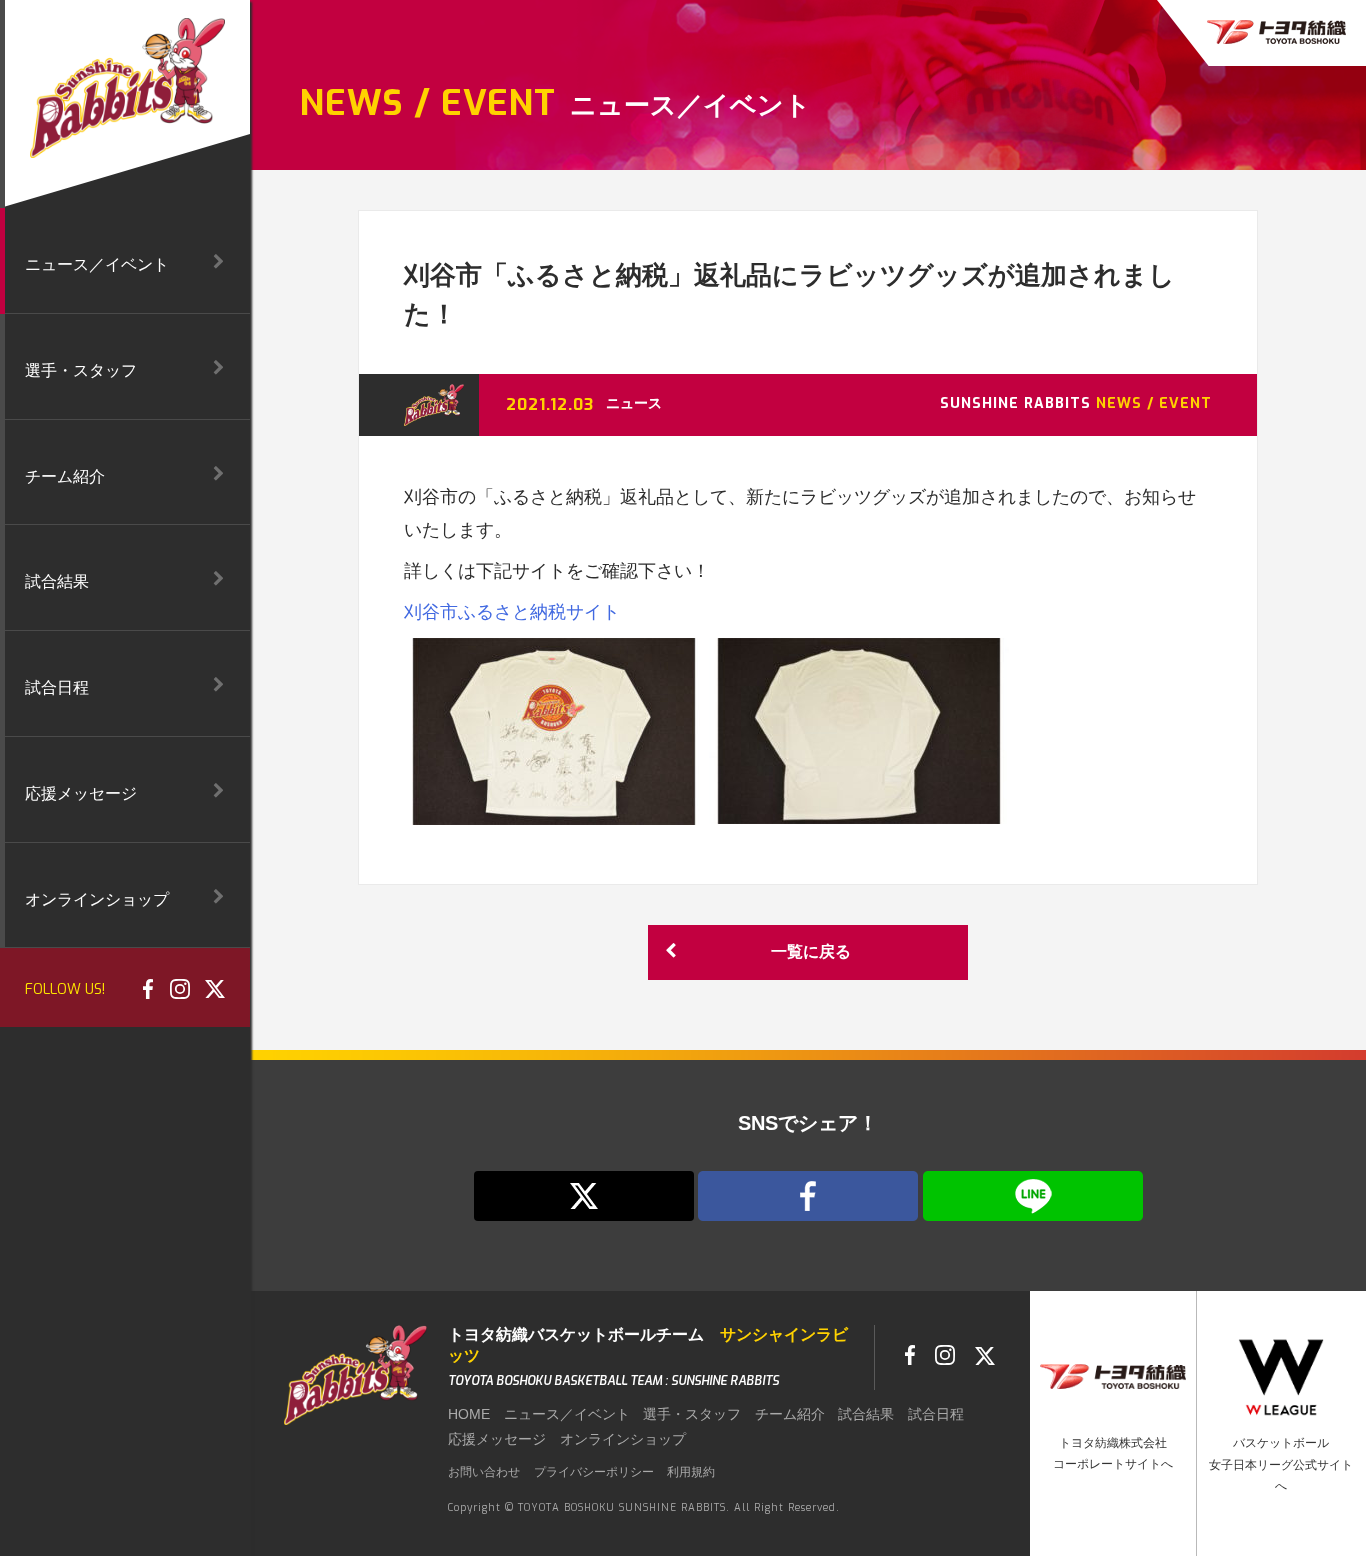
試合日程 (936, 1414)
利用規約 (691, 1472)
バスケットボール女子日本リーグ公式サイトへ (1281, 1464)
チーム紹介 (790, 1414)
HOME (469, 1414)
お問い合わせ (484, 1472)
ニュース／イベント (567, 1414)
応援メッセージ (497, 1439)
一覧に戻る (811, 951)
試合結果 (866, 1414)
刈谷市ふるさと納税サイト (512, 612)
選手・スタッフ (692, 1414)
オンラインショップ (623, 1439)
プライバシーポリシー (594, 1472)
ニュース (634, 403)
